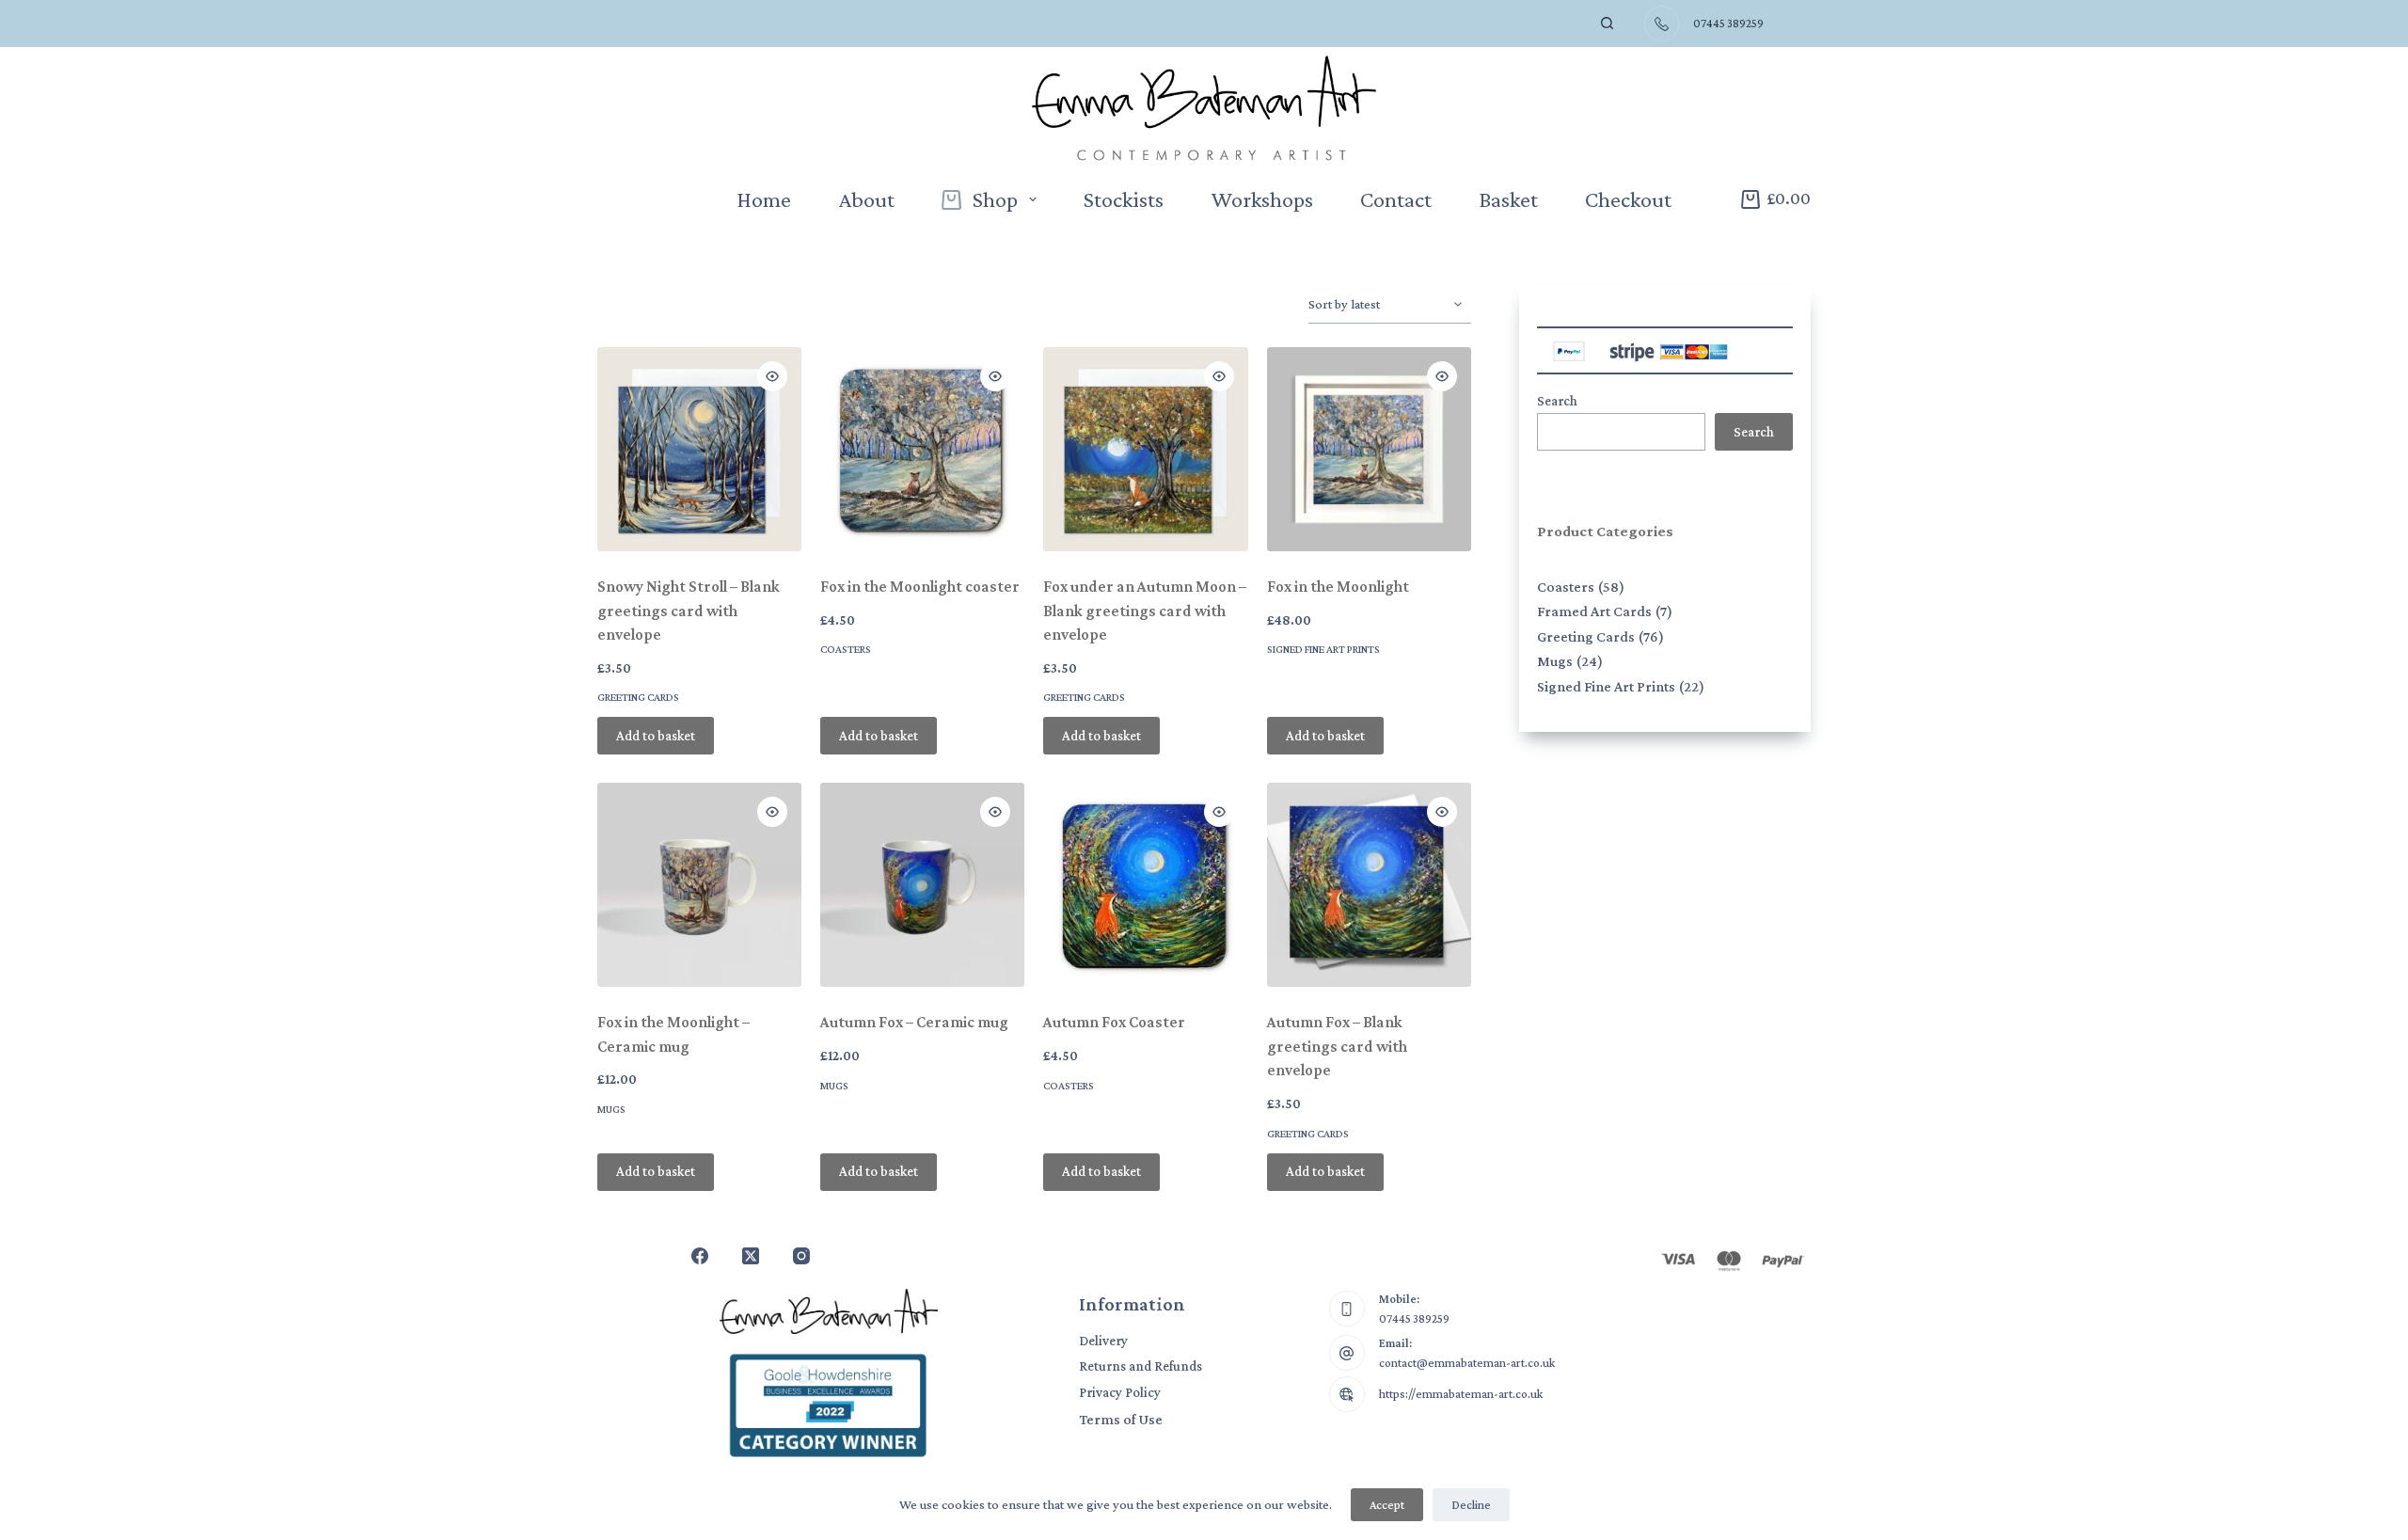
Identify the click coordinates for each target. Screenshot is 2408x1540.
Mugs (611, 1109)
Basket (1508, 199)
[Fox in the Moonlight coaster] (922, 449)
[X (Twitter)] (751, 1256)
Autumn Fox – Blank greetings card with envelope (1337, 1046)
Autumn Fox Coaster (1114, 1022)
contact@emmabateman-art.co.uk (1467, 1363)
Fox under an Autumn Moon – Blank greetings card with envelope (1145, 611)
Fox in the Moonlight (1338, 587)
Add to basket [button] (656, 736)
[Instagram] (801, 1256)
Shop (995, 199)
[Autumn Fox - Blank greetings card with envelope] (1369, 885)
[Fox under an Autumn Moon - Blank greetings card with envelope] (1145, 449)
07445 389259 (1414, 1318)
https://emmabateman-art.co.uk (1461, 1394)
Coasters (846, 649)
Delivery (1103, 1341)
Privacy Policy (1120, 1392)
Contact (1396, 199)
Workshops (1262, 199)
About (866, 199)
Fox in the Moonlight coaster (920, 587)
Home (764, 199)
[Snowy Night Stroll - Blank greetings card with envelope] (699, 449)
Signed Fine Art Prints (1323, 649)
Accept (1387, 1505)
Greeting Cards (638, 697)
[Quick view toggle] (772, 376)
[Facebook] (700, 1256)
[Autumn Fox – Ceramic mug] (922, 885)
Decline (1471, 1505)
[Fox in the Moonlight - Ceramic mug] (699, 885)
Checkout (1628, 199)
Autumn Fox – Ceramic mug (914, 1022)
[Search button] (1607, 23)
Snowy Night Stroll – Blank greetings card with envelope (689, 611)
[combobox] (1550, 24)
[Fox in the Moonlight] (1369, 449)
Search (1557, 401)
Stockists (1124, 199)
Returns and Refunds (1141, 1366)
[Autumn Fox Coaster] (1145, 885)
